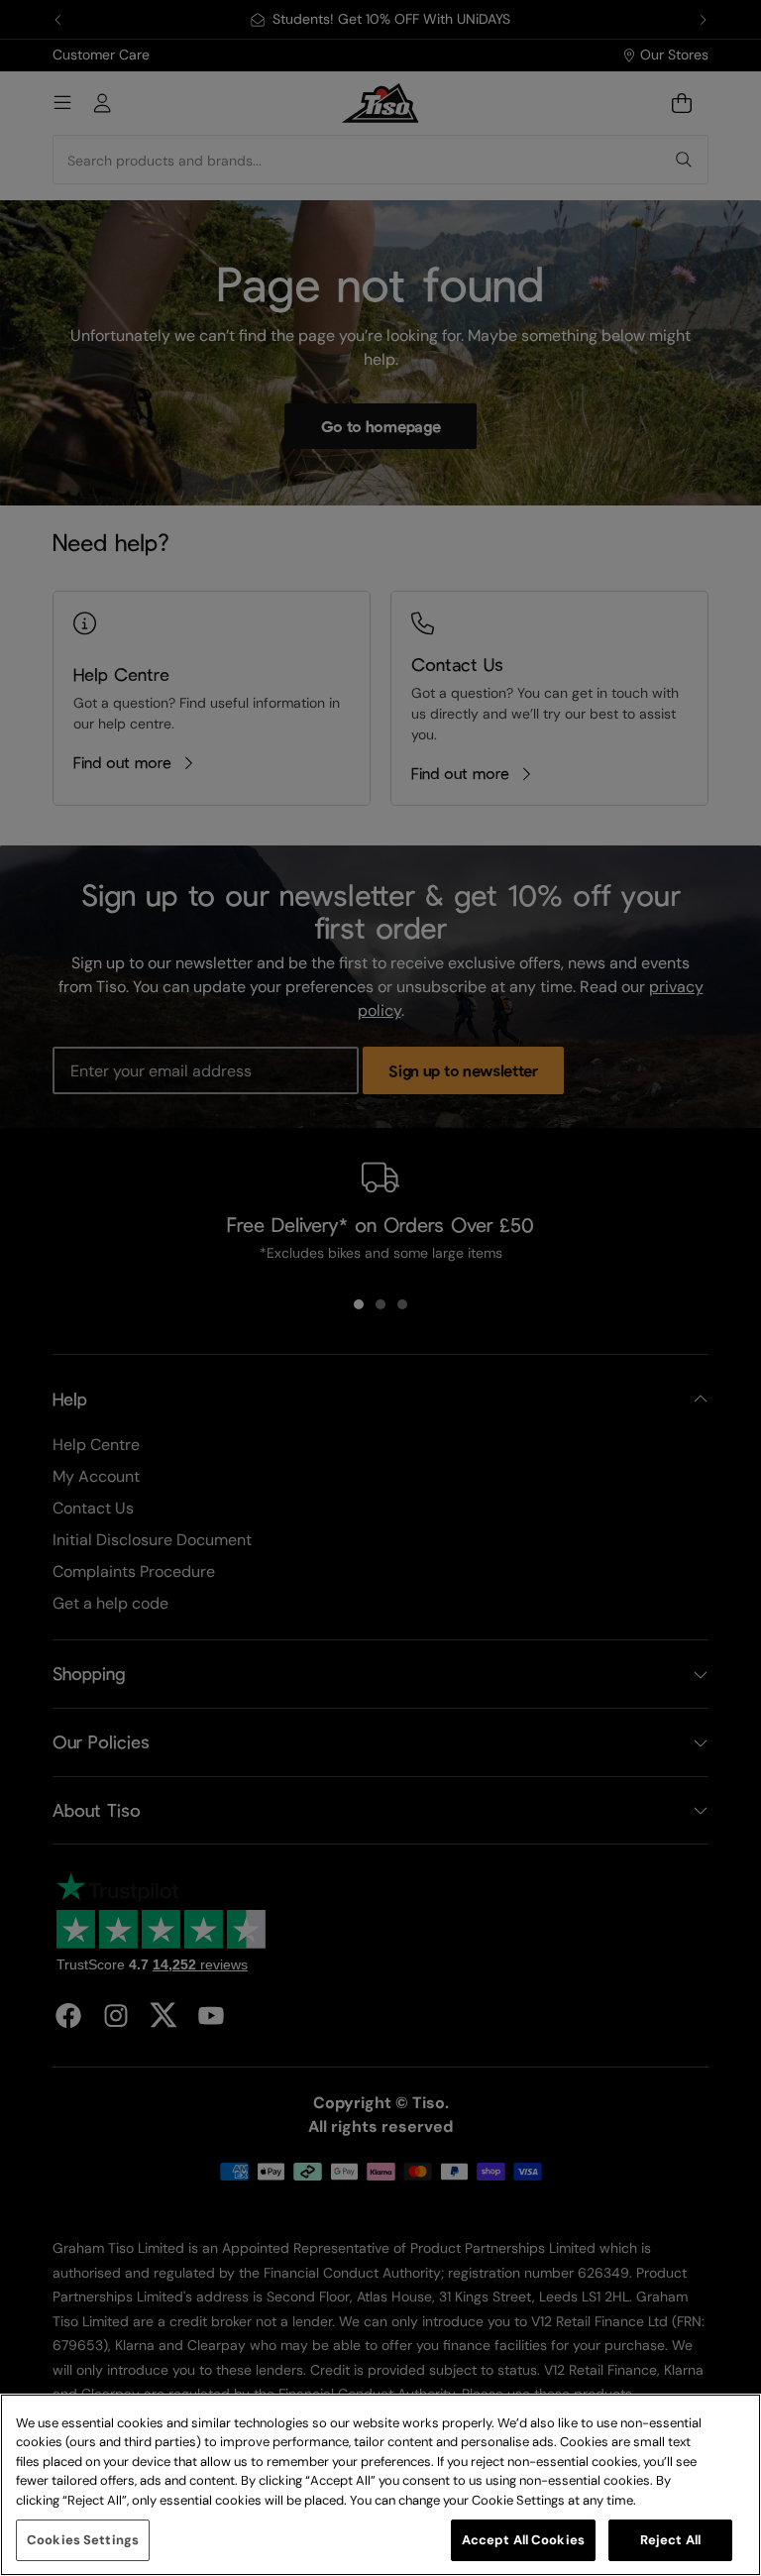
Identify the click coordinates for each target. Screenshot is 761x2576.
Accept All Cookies (523, 2540)
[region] (380, 2485)
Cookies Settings (83, 2540)
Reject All (670, 2540)
